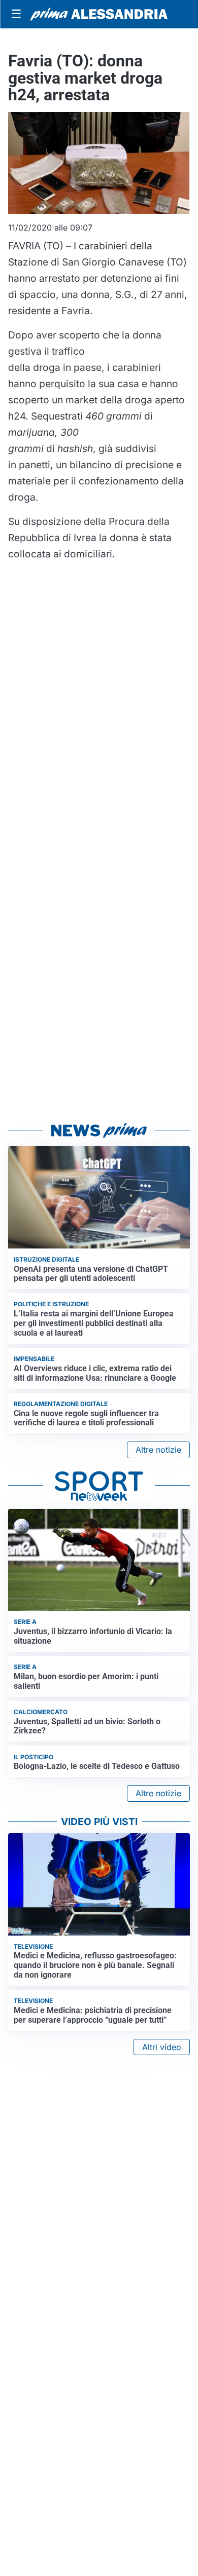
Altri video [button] (162, 2047)
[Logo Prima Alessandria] (99, 14)
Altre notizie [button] (158, 1450)
